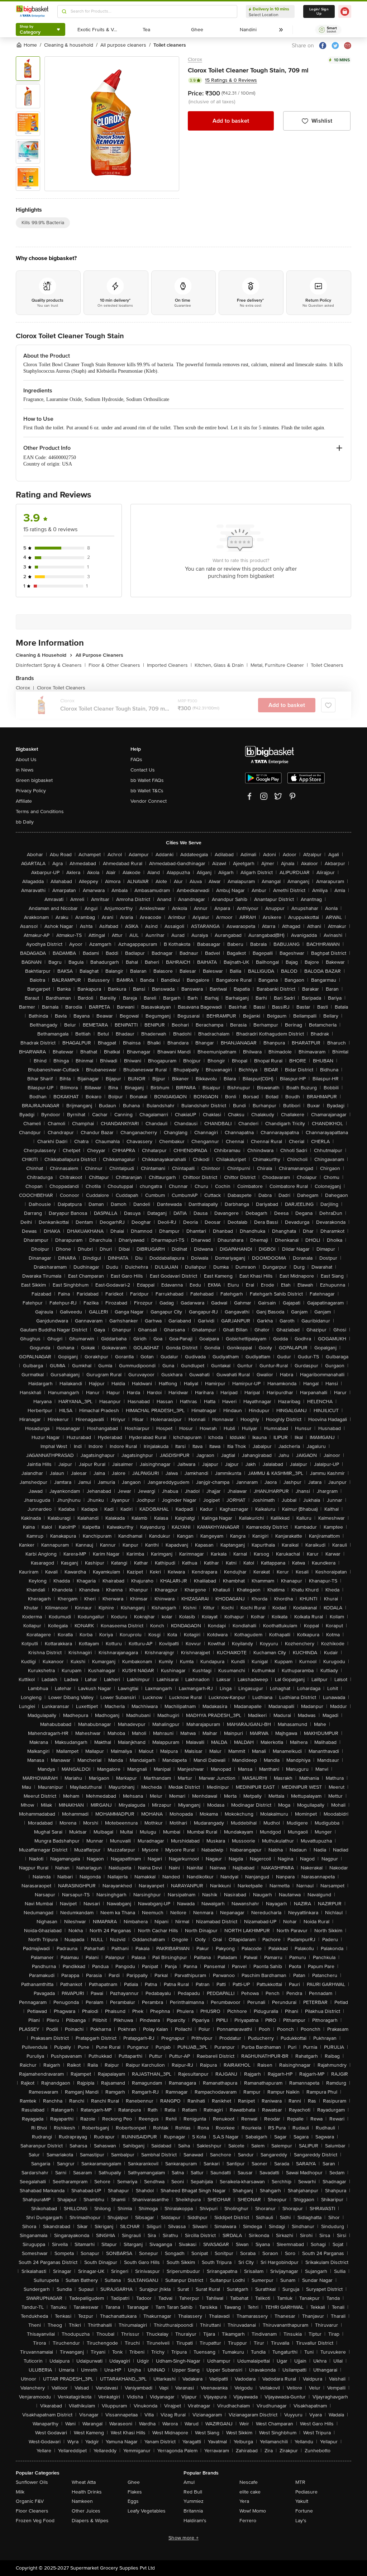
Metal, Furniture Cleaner (279, 665)
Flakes (135, 2492)
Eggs (133, 2501)
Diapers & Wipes (90, 2521)
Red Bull (193, 2492)
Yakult (302, 2501)
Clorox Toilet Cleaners (61, 688)
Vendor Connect (149, 801)
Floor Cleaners (32, 2511)
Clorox (195, 59)
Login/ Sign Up (319, 11)
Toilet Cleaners (327, 665)
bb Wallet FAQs (147, 780)
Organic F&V (30, 2501)
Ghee (134, 2482)
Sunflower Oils (32, 2482)
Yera (244, 2501)
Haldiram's (195, 2521)
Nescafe (249, 2482)
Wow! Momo (253, 2511)
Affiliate (24, 801)
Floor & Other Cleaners (116, 665)
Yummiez (194, 2501)
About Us (26, 759)
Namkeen (82, 2501)
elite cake (250, 2492)
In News (25, 770)
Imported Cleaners (169, 665)
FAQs (136, 759)
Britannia (193, 2511)
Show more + (183, 2538)
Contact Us (143, 770)
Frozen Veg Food (35, 2521)
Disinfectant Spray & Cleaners (51, 665)
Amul (189, 2482)
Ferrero (248, 2521)
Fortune (304, 2511)
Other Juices (86, 2511)
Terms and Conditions (40, 812)
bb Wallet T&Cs (147, 791)
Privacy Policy (31, 791)
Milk (20, 2492)
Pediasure (306, 2492)
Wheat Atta (84, 2482)
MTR (300, 2482)
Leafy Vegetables (147, 2511)
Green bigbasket (34, 780)
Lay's (301, 2521)
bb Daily (25, 822)
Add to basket (231, 121)
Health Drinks (87, 2492)
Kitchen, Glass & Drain (221, 665)
